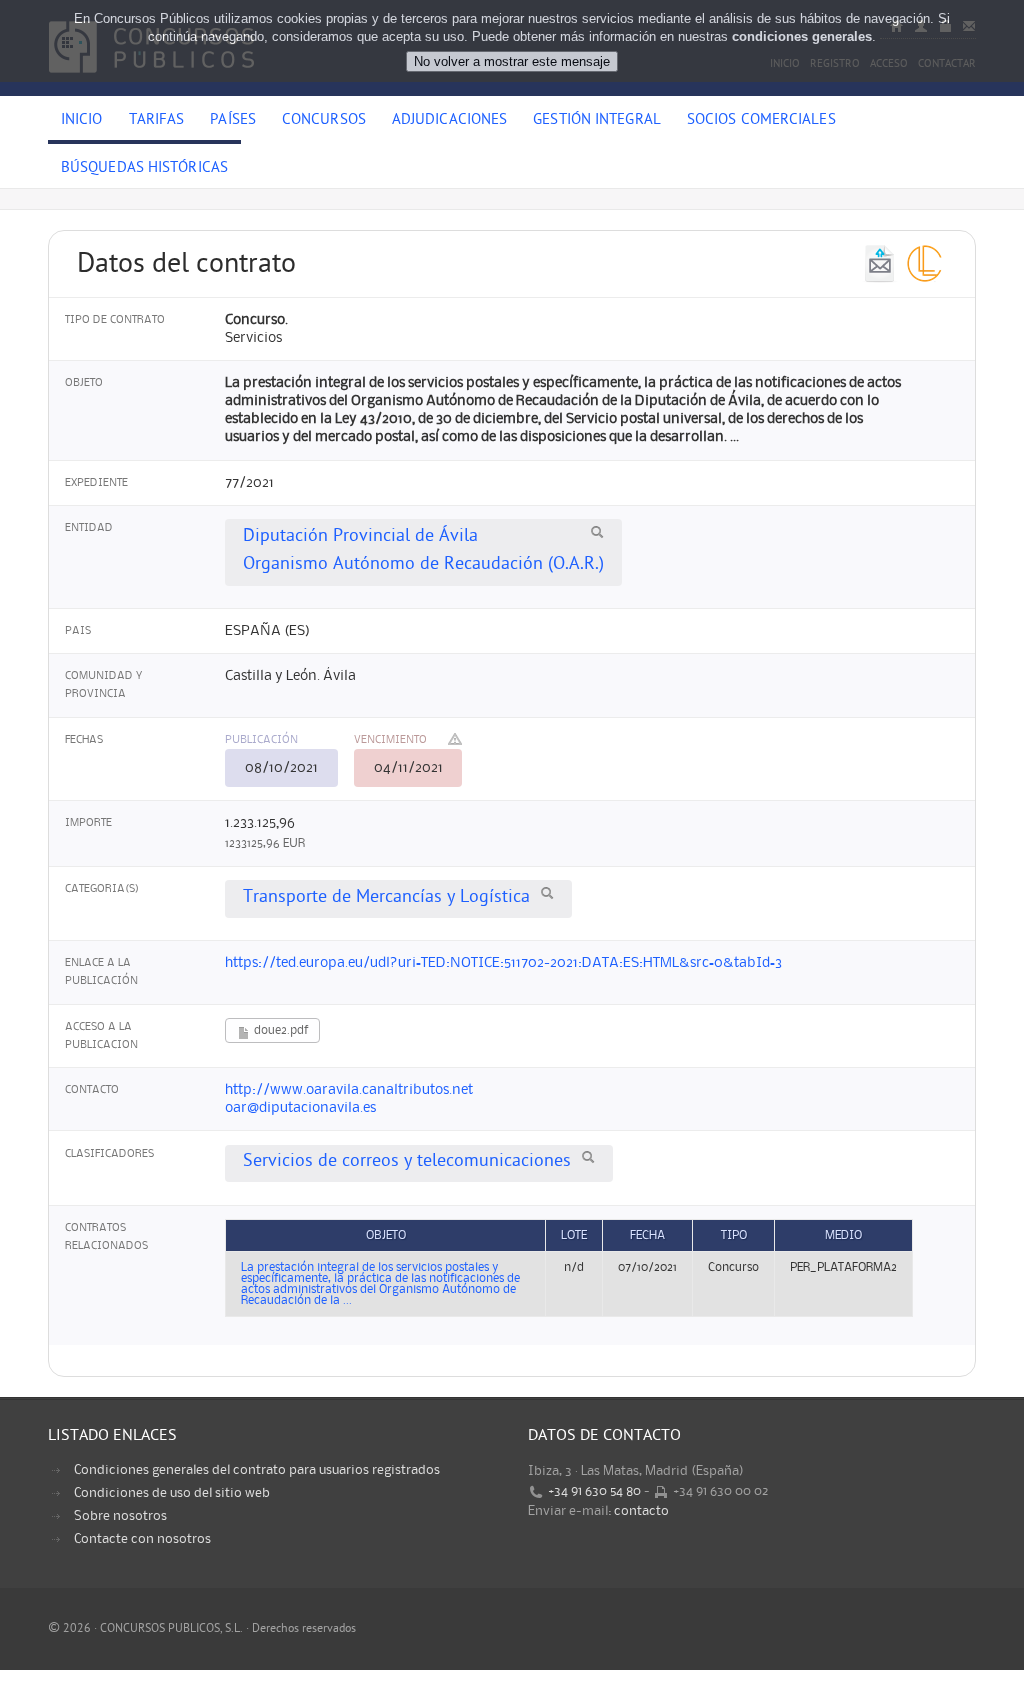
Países (233, 121)
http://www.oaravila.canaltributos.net (349, 1090)
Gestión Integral (597, 121)
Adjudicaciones (449, 121)
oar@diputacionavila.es (300, 1108)
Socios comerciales (761, 121)
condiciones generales (802, 36)
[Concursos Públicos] (151, 85)
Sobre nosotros (120, 1516)
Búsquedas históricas (144, 169)
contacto (641, 1511)
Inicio (82, 121)
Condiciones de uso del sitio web (172, 1493)
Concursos (324, 121)
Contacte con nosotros (142, 1539)
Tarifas (157, 121)
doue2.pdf (279, 1030)
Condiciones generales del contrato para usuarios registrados (257, 1470)
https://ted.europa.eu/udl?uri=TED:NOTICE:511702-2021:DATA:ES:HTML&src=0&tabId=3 (503, 963)
